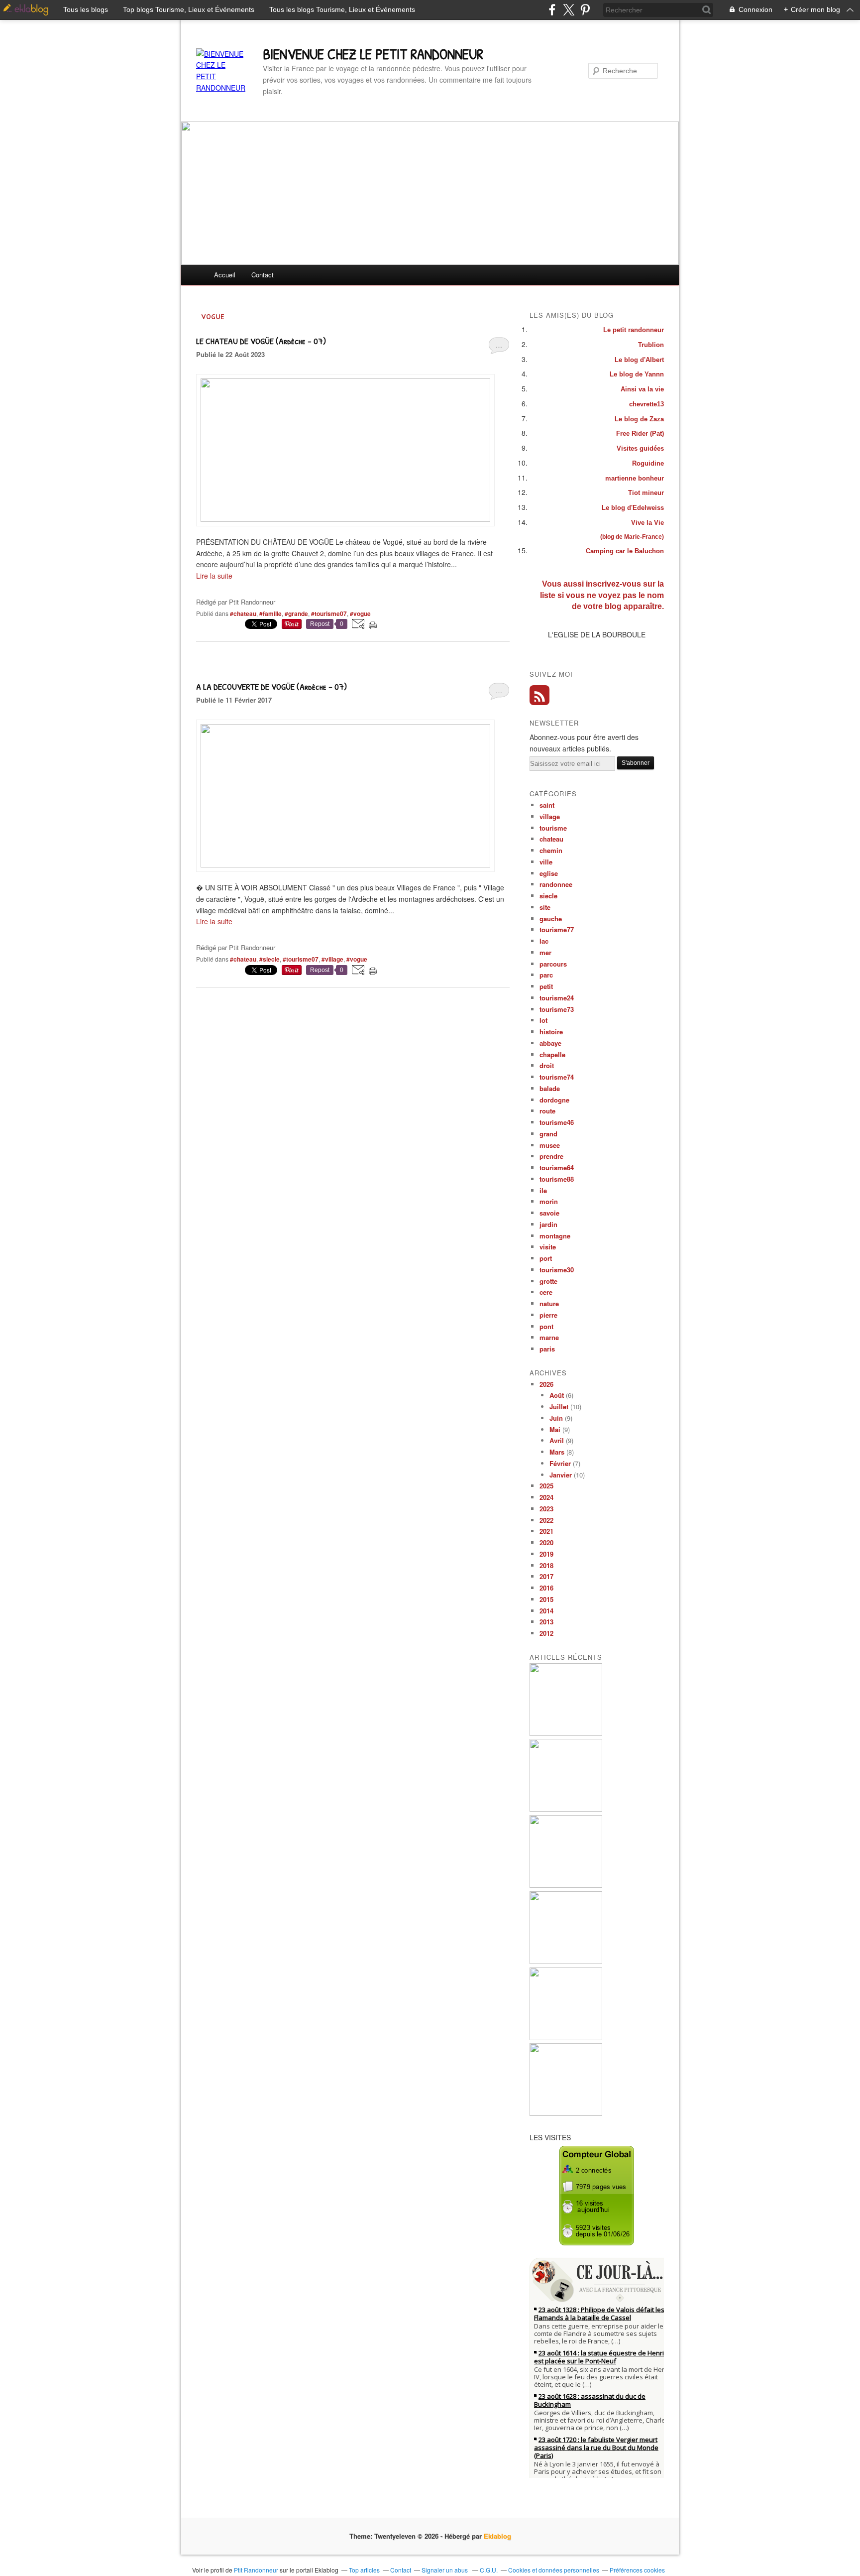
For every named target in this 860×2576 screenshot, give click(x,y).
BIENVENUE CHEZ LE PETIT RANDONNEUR (373, 54)
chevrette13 (646, 404)
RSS (539, 695)
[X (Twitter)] (569, 10)
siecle (548, 896)
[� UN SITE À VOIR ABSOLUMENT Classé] (345, 864)
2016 (546, 1588)
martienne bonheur (635, 478)
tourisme (553, 828)
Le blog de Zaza (639, 419)
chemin (551, 850)
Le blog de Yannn (637, 374)
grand (548, 1134)
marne (549, 1337)
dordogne (554, 1100)
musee (550, 1145)
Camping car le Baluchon (625, 551)
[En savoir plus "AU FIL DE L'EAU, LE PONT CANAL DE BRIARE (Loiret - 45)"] (566, 2113)
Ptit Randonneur (256, 2570)
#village (332, 959)
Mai (555, 1429)
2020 (546, 1542)
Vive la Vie (647, 523)
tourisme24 (557, 998)
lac (544, 941)
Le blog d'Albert (639, 360)
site (545, 907)
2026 (546, 1384)
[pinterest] (585, 10)
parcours (553, 964)
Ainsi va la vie (642, 389)
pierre (548, 1315)
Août (557, 1395)
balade (550, 1088)
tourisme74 (557, 1077)
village (550, 816)
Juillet (559, 1407)
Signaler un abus (445, 2570)
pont (546, 1326)
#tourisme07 (329, 613)
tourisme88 (557, 1179)
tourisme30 (557, 1270)
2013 (546, 1622)
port (546, 1258)
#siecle (269, 959)
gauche (551, 919)
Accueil (225, 275)
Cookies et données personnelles (554, 2570)
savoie (549, 1213)
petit (546, 986)
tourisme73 (557, 1009)
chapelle (552, 1054)
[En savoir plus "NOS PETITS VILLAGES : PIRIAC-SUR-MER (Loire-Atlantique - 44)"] (566, 2037)
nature (549, 1303)
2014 (546, 1611)
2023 (546, 1509)
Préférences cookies (637, 2570)
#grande (296, 613)
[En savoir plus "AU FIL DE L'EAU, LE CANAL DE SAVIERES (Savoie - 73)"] (566, 1885)
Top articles (364, 2570)
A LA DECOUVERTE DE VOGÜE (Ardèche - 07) (271, 686)
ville (546, 862)
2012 (546, 1633)
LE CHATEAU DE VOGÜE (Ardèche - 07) (261, 341)
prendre (551, 1156)
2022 (546, 1520)
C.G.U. (489, 2570)
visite (548, 1247)
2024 (546, 1497)
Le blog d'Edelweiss (633, 508)
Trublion (651, 345)
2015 (546, 1599)
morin (549, 1201)
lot (543, 1020)
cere (546, 1292)
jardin (548, 1224)
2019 (546, 1554)
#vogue (360, 613)
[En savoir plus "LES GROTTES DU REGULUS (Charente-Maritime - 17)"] (566, 1809)
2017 (546, 1576)
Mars (557, 1452)
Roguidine (648, 463)
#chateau (243, 613)
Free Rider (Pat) (640, 433)
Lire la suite (214, 576)
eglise (549, 873)
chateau (551, 839)
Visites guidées (640, 448)
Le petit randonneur (634, 330)
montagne (555, 1236)
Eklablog (497, 2536)
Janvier (561, 1475)
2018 (546, 1565)
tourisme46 (557, 1122)
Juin (556, 1418)
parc (546, 975)
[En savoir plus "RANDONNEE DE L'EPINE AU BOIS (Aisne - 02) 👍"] (566, 1961)
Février (560, 1463)
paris (547, 1349)
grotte (548, 1281)
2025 (546, 1486)
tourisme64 (557, 1167)
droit (547, 1065)
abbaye (550, 1043)
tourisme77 (557, 929)
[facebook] (552, 10)
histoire (551, 1032)
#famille (270, 613)
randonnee (556, 884)
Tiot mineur (646, 493)
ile (543, 1190)
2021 (546, 1531)
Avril (557, 1440)
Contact (263, 275)
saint (547, 805)
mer (545, 952)
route (547, 1111)
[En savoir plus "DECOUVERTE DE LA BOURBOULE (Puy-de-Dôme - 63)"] (566, 1733)
